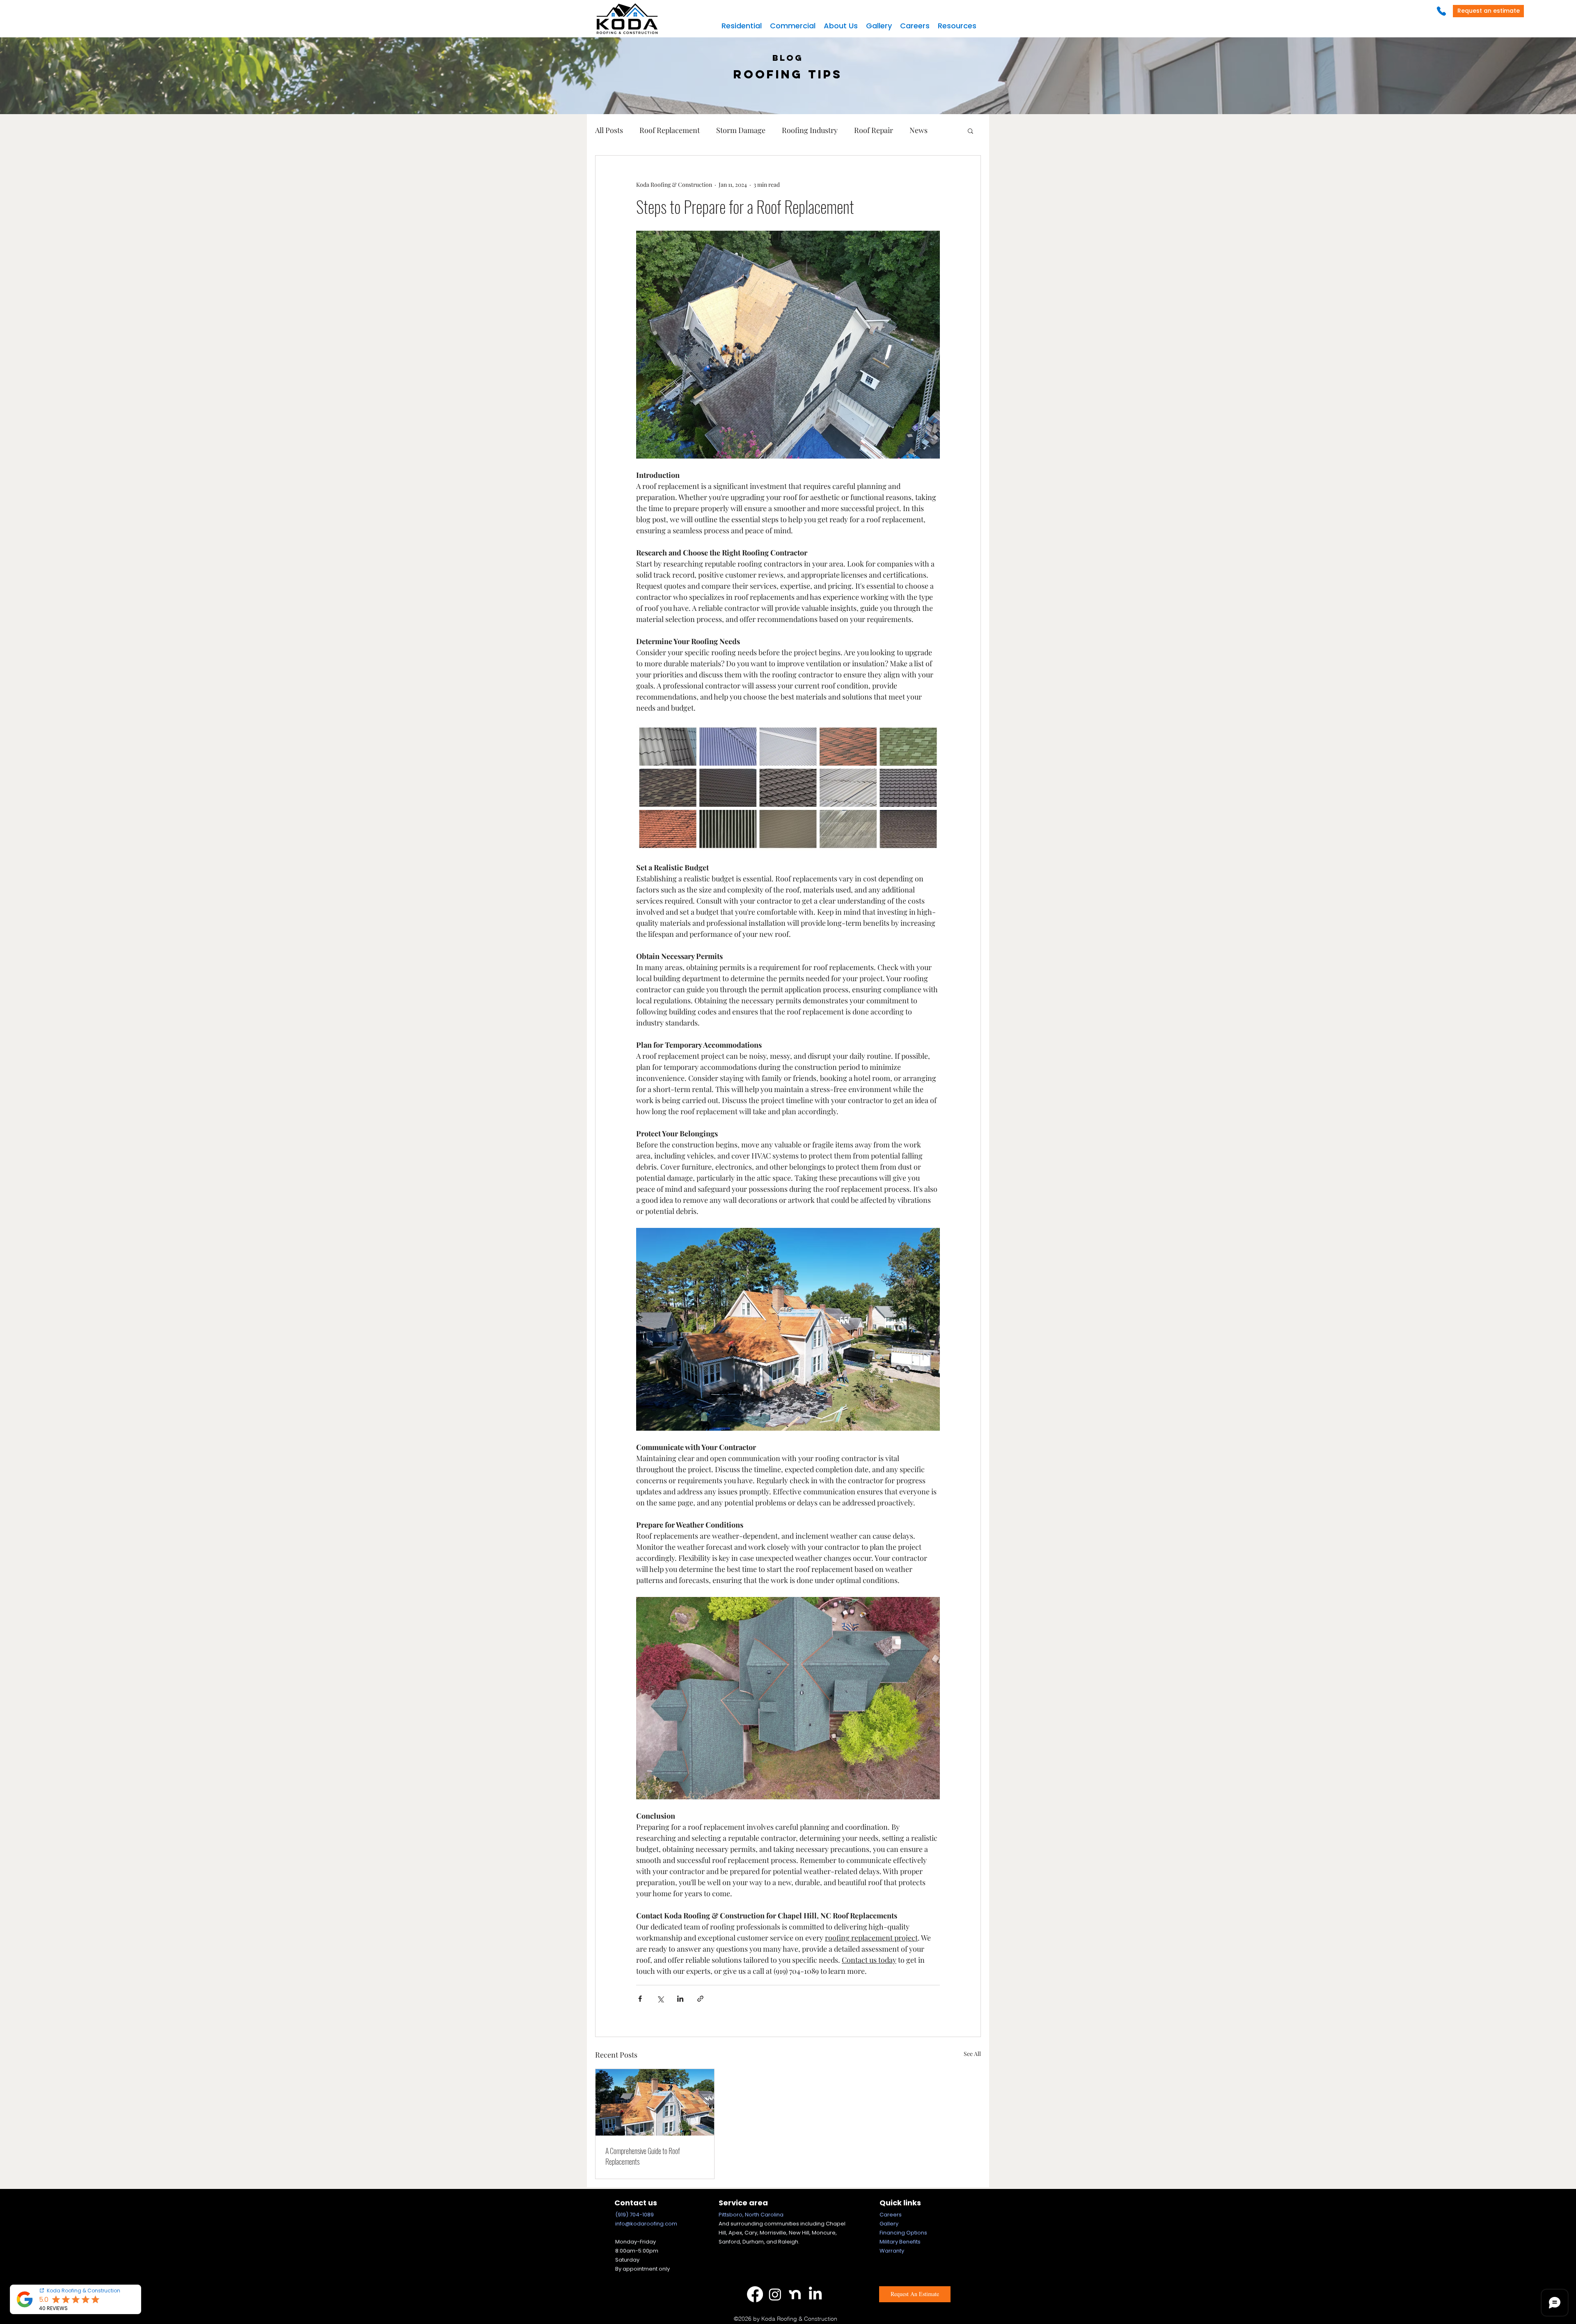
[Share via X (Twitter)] (660, 1999)
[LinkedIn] (815, 2294)
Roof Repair (874, 130)
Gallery (889, 2224)
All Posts (609, 130)
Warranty (892, 2251)
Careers (891, 2215)
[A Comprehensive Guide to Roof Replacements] (655, 2102)
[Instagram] (775, 2294)
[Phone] (1441, 11)
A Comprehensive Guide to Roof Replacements (643, 2156)
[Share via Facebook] (640, 1999)
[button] (742, 26)
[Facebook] (755, 2294)
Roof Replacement (670, 130)
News (919, 130)
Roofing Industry (810, 130)
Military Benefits (900, 2242)
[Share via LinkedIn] (680, 1999)
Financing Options (903, 2233)
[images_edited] (795, 2294)
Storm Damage (741, 130)
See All (972, 2054)
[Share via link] (700, 1999)
